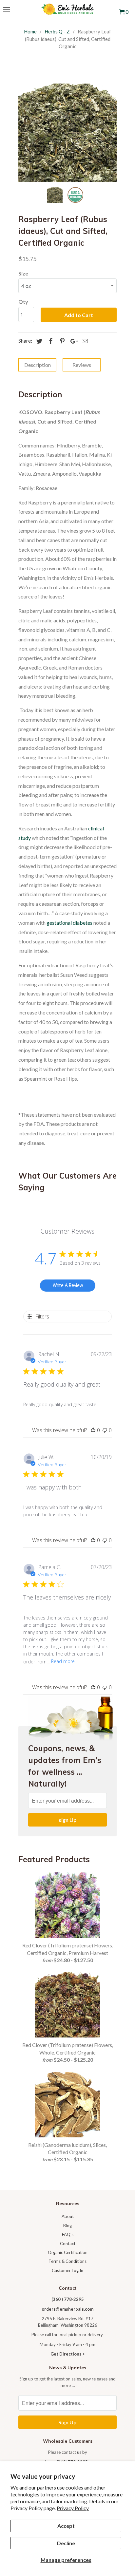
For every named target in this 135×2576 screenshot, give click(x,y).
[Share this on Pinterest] (61, 341)
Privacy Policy (73, 2508)
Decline (66, 2543)
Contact (68, 2244)
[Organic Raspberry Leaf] (67, 133)
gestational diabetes (69, 923)
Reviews (82, 365)
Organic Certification (68, 2252)
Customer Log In (67, 2270)
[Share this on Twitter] (38, 341)
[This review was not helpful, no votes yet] (105, 1430)
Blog (67, 2226)
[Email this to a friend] (84, 341)
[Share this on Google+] (72, 341)
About (68, 2216)
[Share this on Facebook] (50, 341)
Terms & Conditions (67, 2261)
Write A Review (68, 1285)
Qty (23, 302)
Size (23, 273)
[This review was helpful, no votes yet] (93, 1430)
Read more (63, 1661)
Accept (66, 2526)
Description (38, 365)
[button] (67, 1106)
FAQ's (68, 2234)
